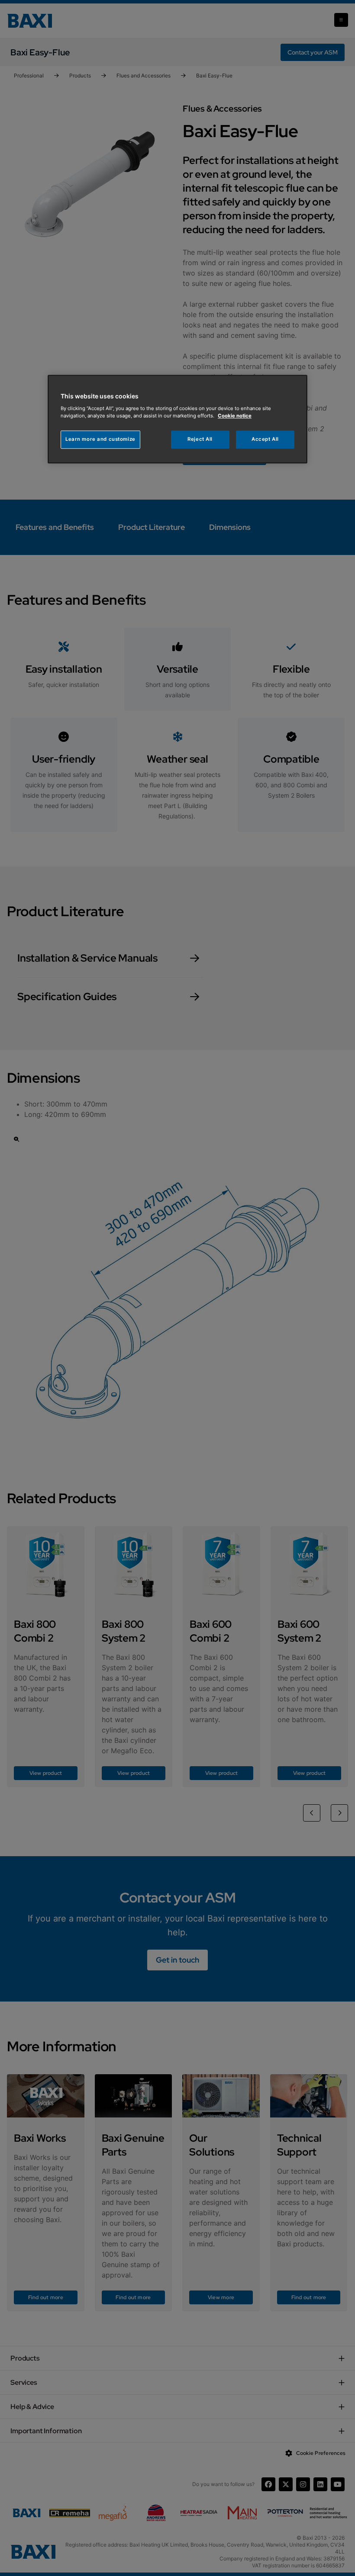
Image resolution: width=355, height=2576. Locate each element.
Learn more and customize (100, 439)
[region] (177, 419)
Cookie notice (235, 416)
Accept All (265, 439)
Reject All (200, 439)
